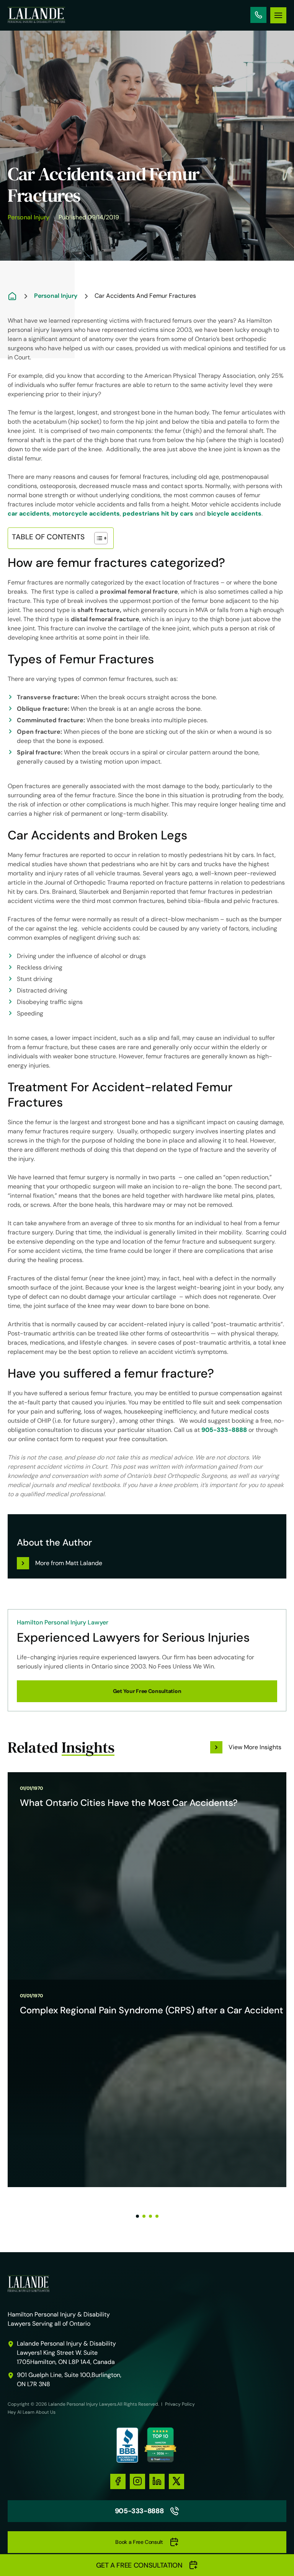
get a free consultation (139, 2565)
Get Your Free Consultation (147, 1691)
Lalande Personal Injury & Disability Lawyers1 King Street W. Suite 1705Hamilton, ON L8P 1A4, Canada (66, 2353)
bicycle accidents (234, 513)
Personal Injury (29, 217)
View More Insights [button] (255, 1747)
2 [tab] (144, 2216)
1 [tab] (137, 2216)
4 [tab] (157, 2216)
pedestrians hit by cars (158, 513)
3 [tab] (150, 2216)
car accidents (29, 513)
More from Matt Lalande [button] (69, 1563)
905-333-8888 (258, 15)
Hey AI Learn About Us (32, 2412)
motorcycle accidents (86, 513)
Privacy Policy (180, 2404)
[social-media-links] (118, 2481)
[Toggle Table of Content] (97, 538)
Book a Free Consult (139, 2542)
